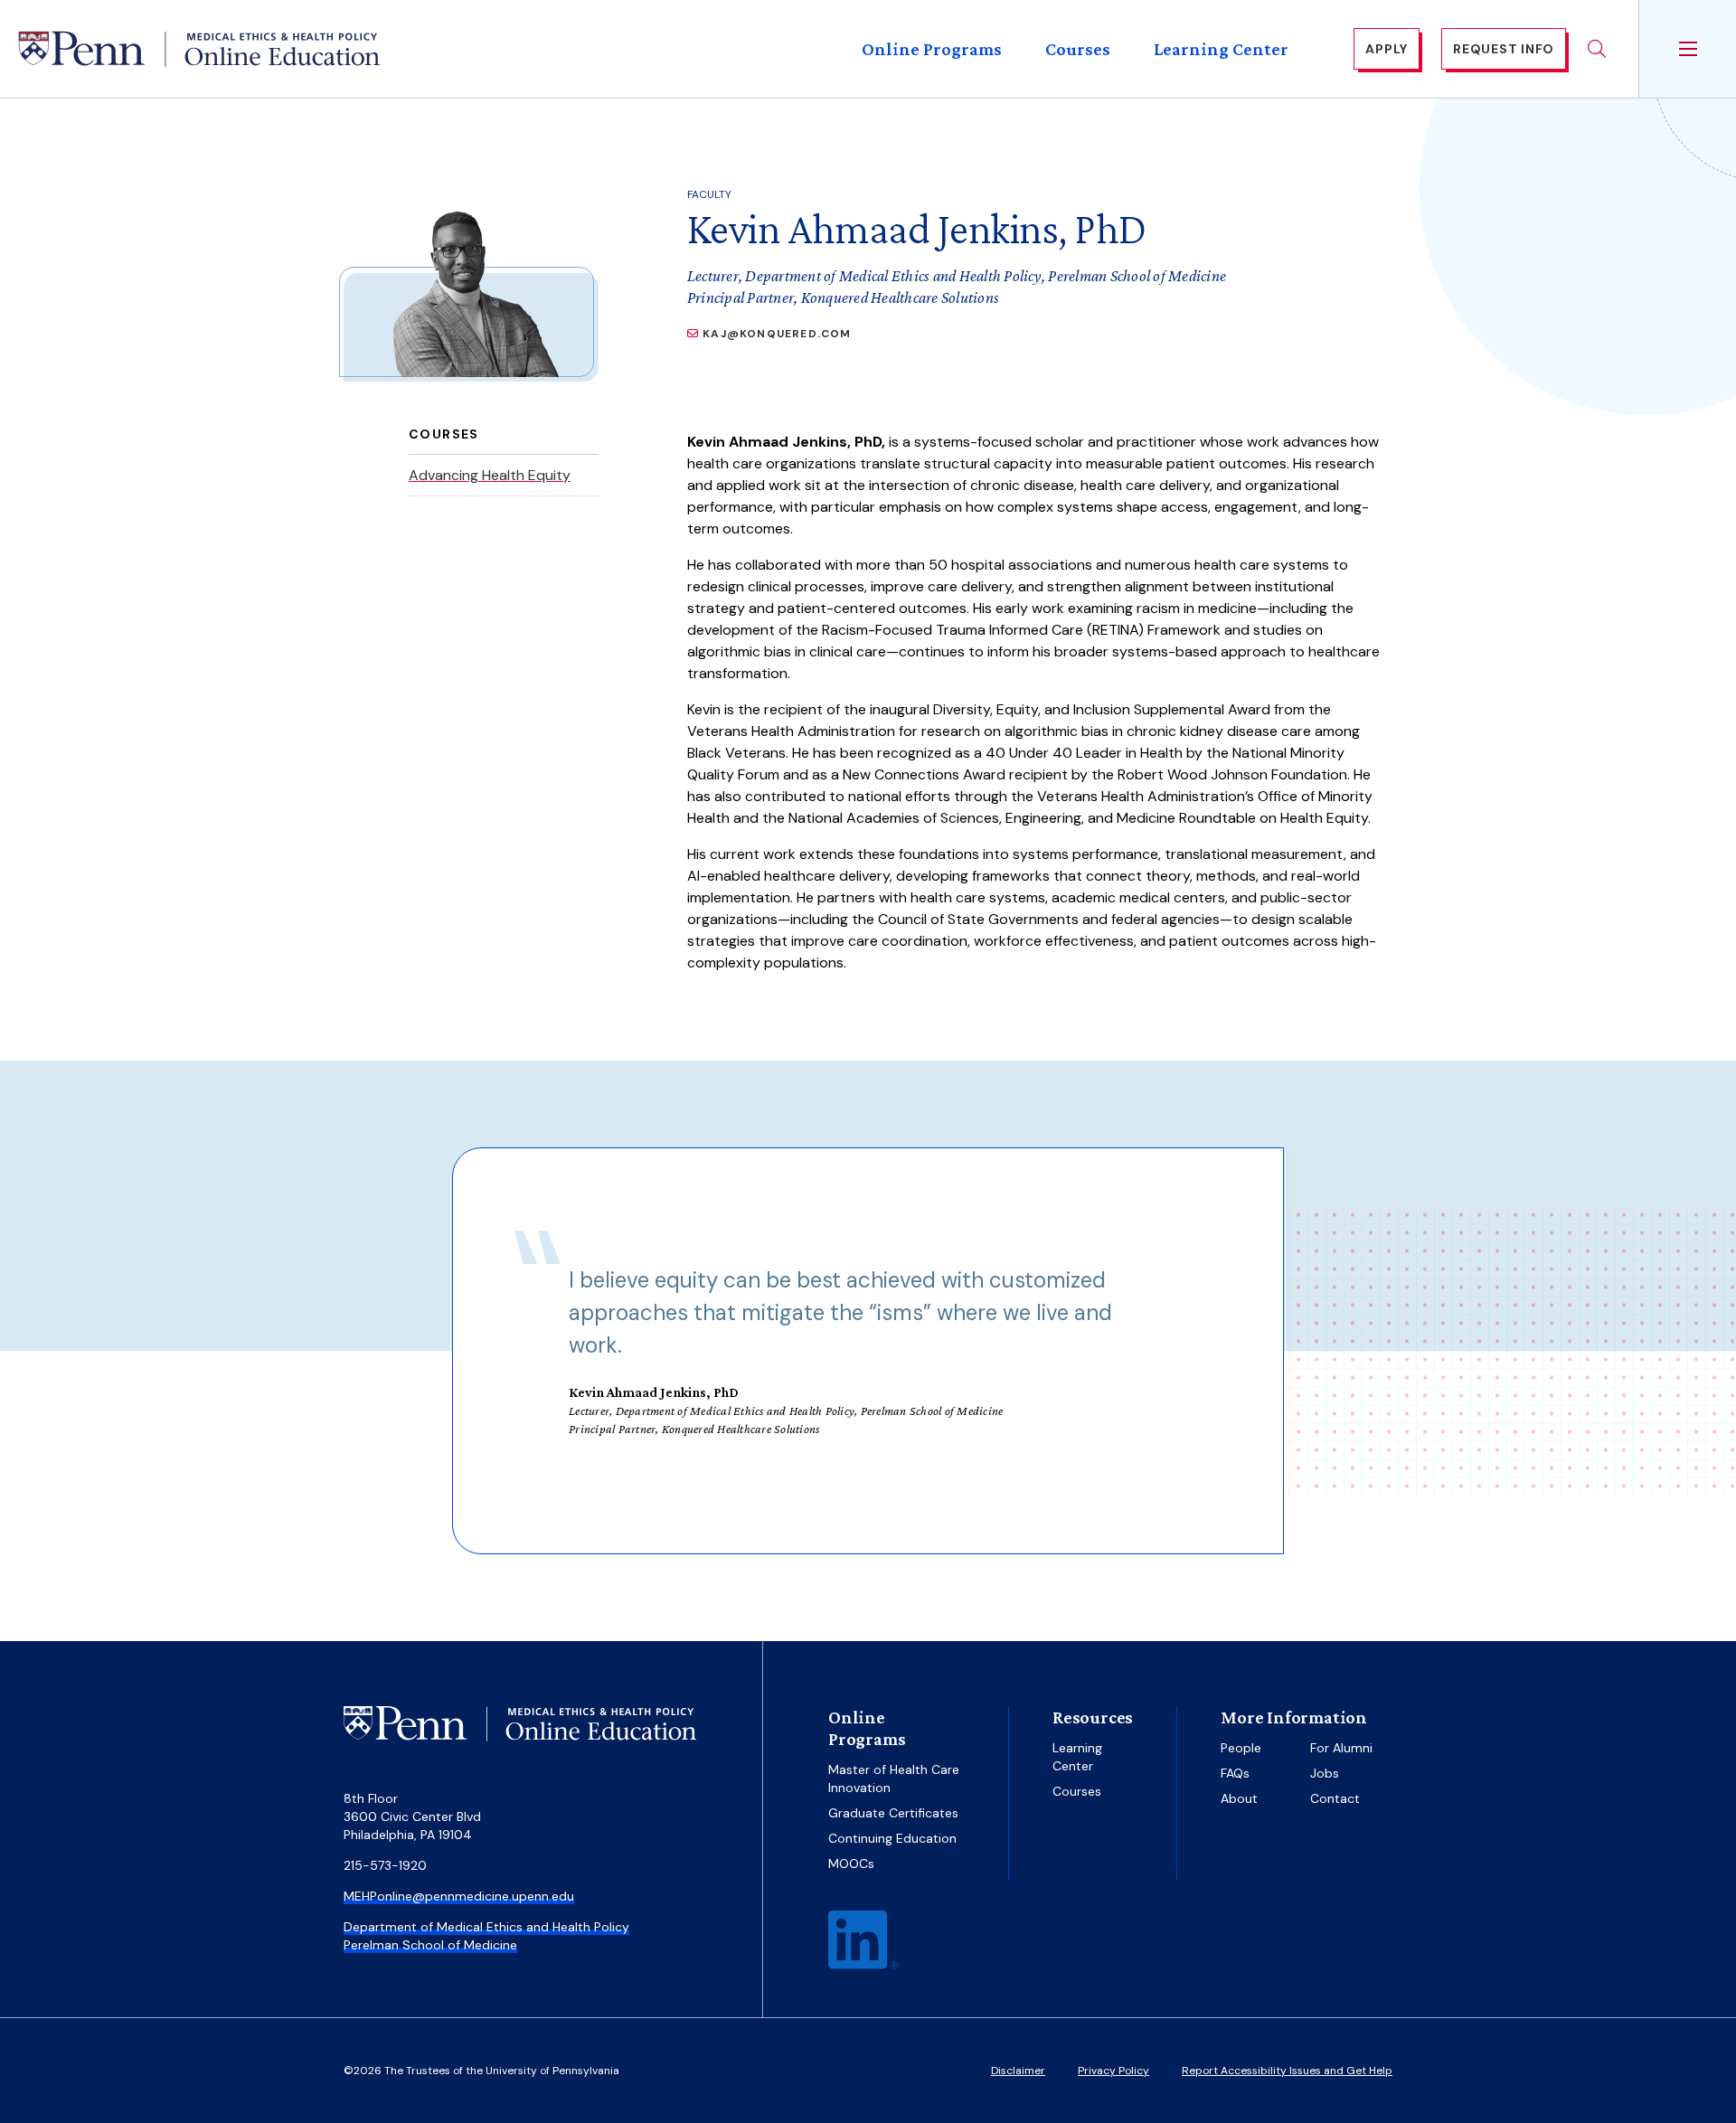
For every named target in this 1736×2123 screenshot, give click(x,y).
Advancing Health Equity (490, 475)
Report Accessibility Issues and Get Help (1287, 2071)
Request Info (1504, 49)
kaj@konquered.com (777, 334)
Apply (1387, 49)
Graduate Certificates (893, 1813)
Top (1667, 2070)
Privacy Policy (1113, 2071)
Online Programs (932, 49)
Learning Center (1221, 49)
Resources (1093, 1717)
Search (1597, 49)
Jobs (1325, 1773)
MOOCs (851, 1864)
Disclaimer (1018, 2071)
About (1239, 1798)
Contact (1335, 1798)
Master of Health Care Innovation (894, 1779)
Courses (1078, 49)
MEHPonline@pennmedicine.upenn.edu (459, 1896)
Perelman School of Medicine (430, 1945)
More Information (1294, 1717)
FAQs (1235, 1773)
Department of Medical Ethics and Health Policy (486, 1927)
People (1241, 1748)
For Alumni (1341, 1748)
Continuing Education (892, 1838)
